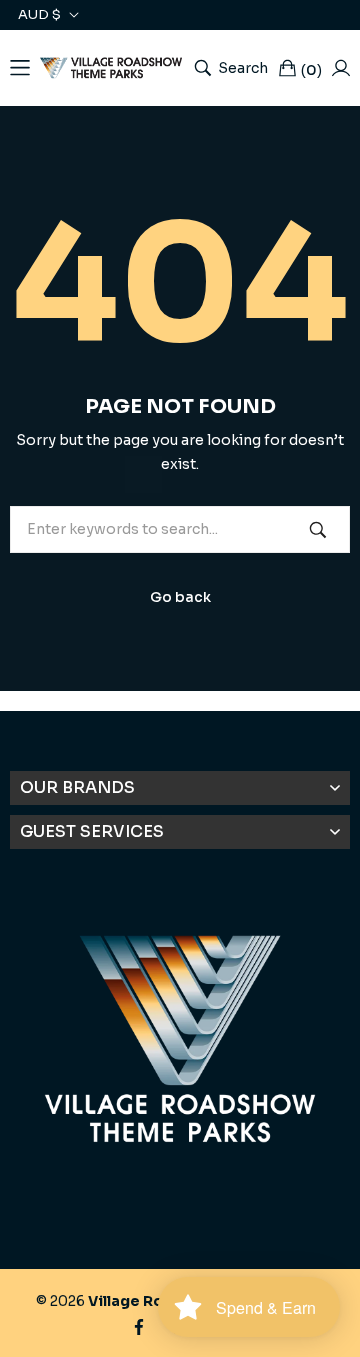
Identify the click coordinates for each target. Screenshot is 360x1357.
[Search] (318, 529)
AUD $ (39, 15)
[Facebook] (139, 1325)
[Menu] (20, 68)
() (311, 69)
